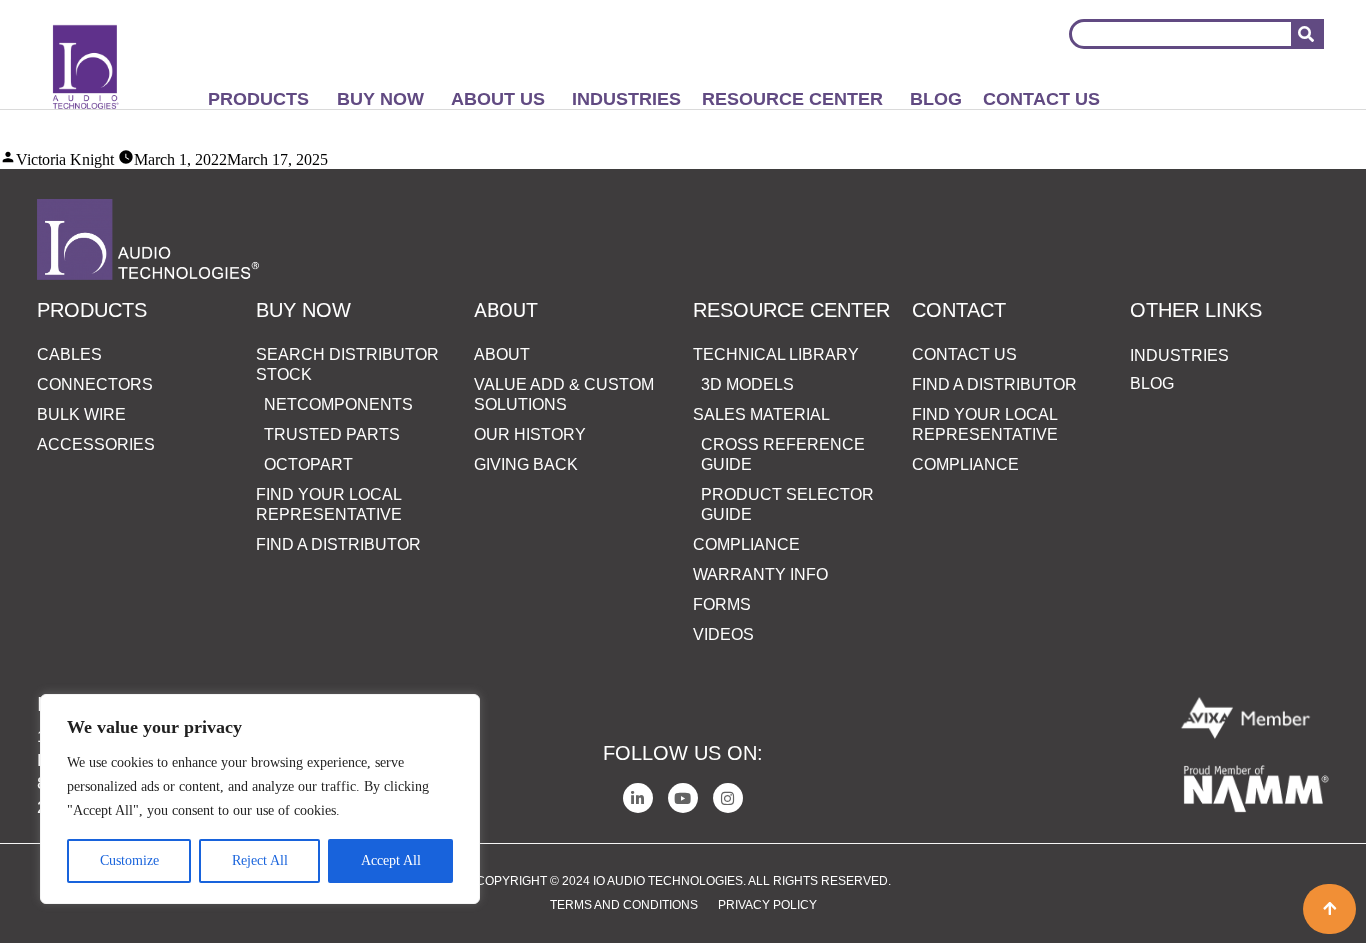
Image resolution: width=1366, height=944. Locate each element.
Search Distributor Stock (347, 364)
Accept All (391, 860)
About (502, 354)
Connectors (95, 384)
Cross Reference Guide (783, 454)
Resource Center (792, 99)
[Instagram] (728, 798)
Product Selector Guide (787, 504)
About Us (498, 99)
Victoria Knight (65, 159)
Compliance (746, 544)
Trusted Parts (332, 434)
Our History (530, 434)
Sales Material (761, 414)
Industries (626, 99)
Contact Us (1041, 99)
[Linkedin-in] (638, 798)
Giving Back (526, 464)
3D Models (747, 384)
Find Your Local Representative (329, 504)
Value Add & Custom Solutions (564, 394)
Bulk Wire (81, 414)
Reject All (260, 860)
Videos (723, 634)
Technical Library (776, 354)
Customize (129, 860)
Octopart (308, 464)
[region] (260, 799)
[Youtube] (683, 798)
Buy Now (380, 99)
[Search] (1306, 34)
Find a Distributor (338, 544)
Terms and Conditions (624, 905)
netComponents (338, 404)
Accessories (96, 444)
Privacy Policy (767, 905)
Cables (69, 354)
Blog (936, 99)
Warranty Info (760, 574)
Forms (722, 604)
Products (258, 99)
